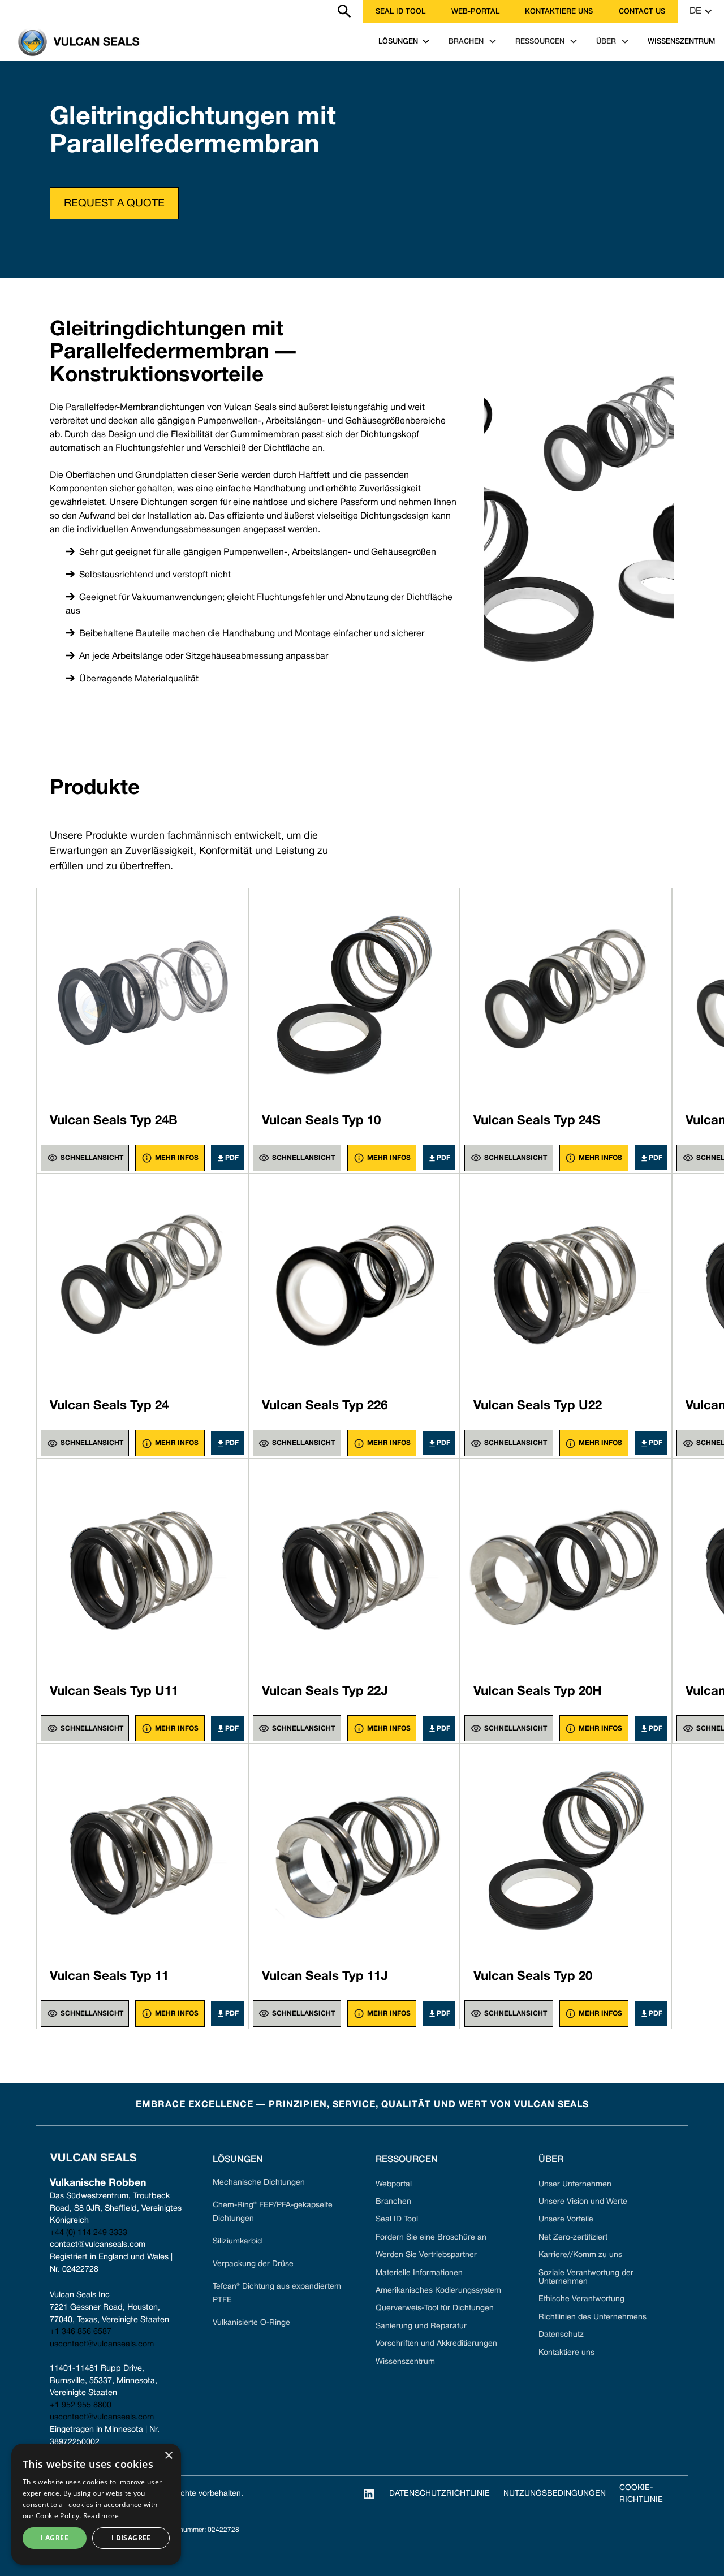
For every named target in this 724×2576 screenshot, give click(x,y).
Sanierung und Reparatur (421, 2326)
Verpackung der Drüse (253, 2264)
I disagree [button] (131, 2538)
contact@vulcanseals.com (98, 2245)
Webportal (394, 2184)
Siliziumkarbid (237, 2241)
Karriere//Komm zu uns (580, 2255)
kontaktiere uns (559, 12)
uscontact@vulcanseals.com (102, 2344)
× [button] (168, 2456)
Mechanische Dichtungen (259, 2183)
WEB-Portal (475, 12)
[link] (7, 11)
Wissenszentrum (405, 2362)
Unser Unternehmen (575, 2184)
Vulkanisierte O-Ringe (251, 2323)
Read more (101, 2516)
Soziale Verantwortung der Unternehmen (586, 2277)
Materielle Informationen (419, 2273)
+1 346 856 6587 (81, 2332)
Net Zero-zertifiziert (573, 2238)
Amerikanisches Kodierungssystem (438, 2291)
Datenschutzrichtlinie (439, 2494)
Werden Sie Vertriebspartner (426, 2255)
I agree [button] (55, 2538)
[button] (701, 11)
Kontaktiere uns (566, 2353)
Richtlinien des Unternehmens (592, 2317)
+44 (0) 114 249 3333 (89, 2233)
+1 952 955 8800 (81, 2405)
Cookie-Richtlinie (641, 2494)
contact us (642, 12)
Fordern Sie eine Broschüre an (431, 2238)
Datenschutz (561, 2335)
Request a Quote (114, 204)
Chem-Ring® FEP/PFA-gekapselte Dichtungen (273, 2212)
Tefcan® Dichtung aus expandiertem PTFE (277, 2294)
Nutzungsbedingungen (555, 2494)
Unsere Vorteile (566, 2219)
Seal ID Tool (400, 12)
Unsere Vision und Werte (583, 2202)
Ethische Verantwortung (581, 2299)
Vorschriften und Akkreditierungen (436, 2344)
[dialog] (96, 2504)
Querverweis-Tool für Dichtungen (435, 2308)
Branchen (393, 2202)
